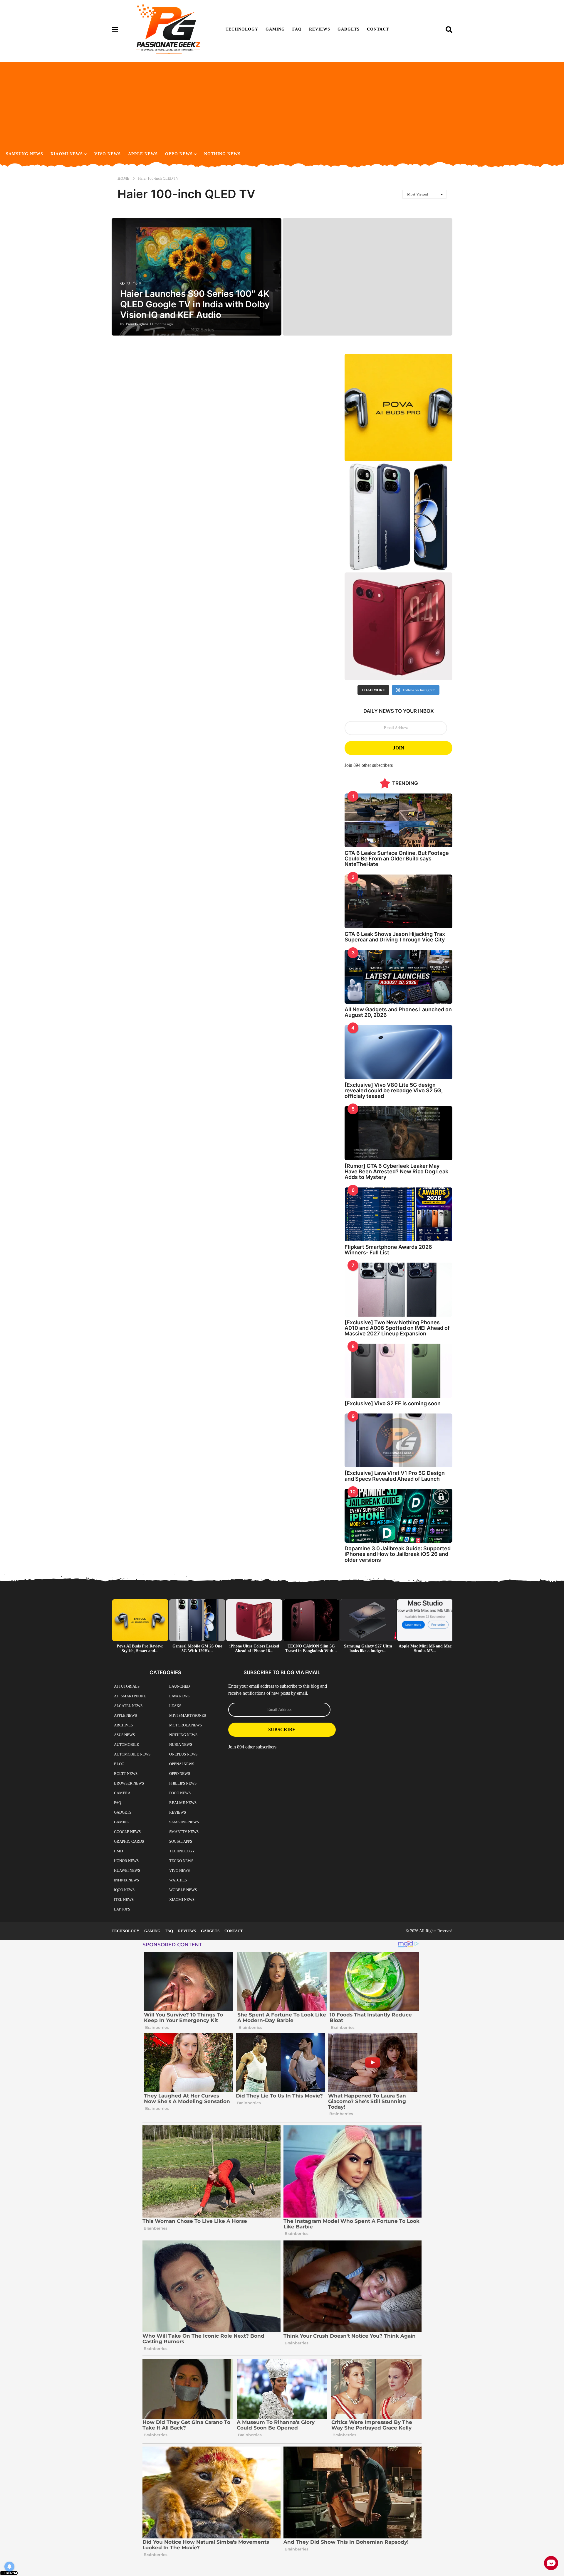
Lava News (179, 1696)
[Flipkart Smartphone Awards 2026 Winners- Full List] (398, 1214)
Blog (119, 1764)
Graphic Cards (129, 1841)
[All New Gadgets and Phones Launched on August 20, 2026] (398, 977)
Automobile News (132, 1754)
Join (399, 748)
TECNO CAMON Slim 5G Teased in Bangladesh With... (311, 1648)
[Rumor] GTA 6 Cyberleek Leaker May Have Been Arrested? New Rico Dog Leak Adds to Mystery (396, 1172)
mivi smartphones (188, 1715)
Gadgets (349, 29)
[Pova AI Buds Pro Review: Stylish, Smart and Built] (398, 408)
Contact (378, 29)
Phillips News (183, 1783)
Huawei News (127, 1870)
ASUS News (124, 1735)
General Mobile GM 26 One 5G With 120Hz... (197, 1648)
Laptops (122, 1909)
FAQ (297, 29)
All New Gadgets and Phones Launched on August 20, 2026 (398, 1012)
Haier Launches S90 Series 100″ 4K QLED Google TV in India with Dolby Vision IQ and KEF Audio (195, 304)
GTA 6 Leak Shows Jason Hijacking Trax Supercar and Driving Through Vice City (395, 937)
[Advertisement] (282, 103)
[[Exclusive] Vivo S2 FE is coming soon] (398, 1370)
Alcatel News (128, 1706)
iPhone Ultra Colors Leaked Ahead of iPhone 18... (254, 1648)
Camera (122, 1793)
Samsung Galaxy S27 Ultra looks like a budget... (368, 1648)
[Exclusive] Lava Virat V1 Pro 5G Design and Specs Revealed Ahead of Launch (395, 1476)
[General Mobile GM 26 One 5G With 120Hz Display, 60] (398, 517)
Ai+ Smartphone (130, 1696)
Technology (242, 29)
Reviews (320, 29)
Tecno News (181, 1861)
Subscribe (282, 1730)
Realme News (183, 1803)
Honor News (126, 1861)
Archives (123, 1725)
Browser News (129, 1783)
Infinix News (126, 1880)
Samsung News (25, 154)
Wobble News (183, 1890)
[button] (115, 29)
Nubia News (181, 1744)
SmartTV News (184, 1832)
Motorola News (186, 1725)
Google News (127, 1832)
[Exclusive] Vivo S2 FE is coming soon (393, 1403)
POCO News (180, 1793)
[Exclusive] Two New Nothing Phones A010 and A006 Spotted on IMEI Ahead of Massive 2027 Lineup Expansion (397, 1328)
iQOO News (124, 1890)
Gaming (275, 29)
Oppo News (179, 154)
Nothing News (222, 154)
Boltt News (126, 1774)
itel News (124, 1899)
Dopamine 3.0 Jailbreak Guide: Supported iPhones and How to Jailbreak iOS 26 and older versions (398, 1554)
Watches (178, 1880)
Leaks (175, 1706)
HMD (118, 1851)
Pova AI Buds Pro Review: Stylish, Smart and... (140, 1648)
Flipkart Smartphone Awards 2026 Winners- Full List (388, 1250)
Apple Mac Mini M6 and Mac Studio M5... (425, 1648)
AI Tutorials (127, 1686)
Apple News (143, 154)
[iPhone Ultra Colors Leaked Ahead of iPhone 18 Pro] (398, 626)
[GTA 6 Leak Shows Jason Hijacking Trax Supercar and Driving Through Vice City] (398, 901)
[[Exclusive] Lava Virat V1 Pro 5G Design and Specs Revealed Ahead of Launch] (398, 1440)
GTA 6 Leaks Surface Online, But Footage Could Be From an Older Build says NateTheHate (397, 859)
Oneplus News (183, 1754)
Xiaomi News (67, 154)
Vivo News (108, 154)
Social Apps (181, 1841)
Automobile (126, 1744)
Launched (179, 1686)
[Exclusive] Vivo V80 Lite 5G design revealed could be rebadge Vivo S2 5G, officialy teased (394, 1091)
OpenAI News (182, 1764)
